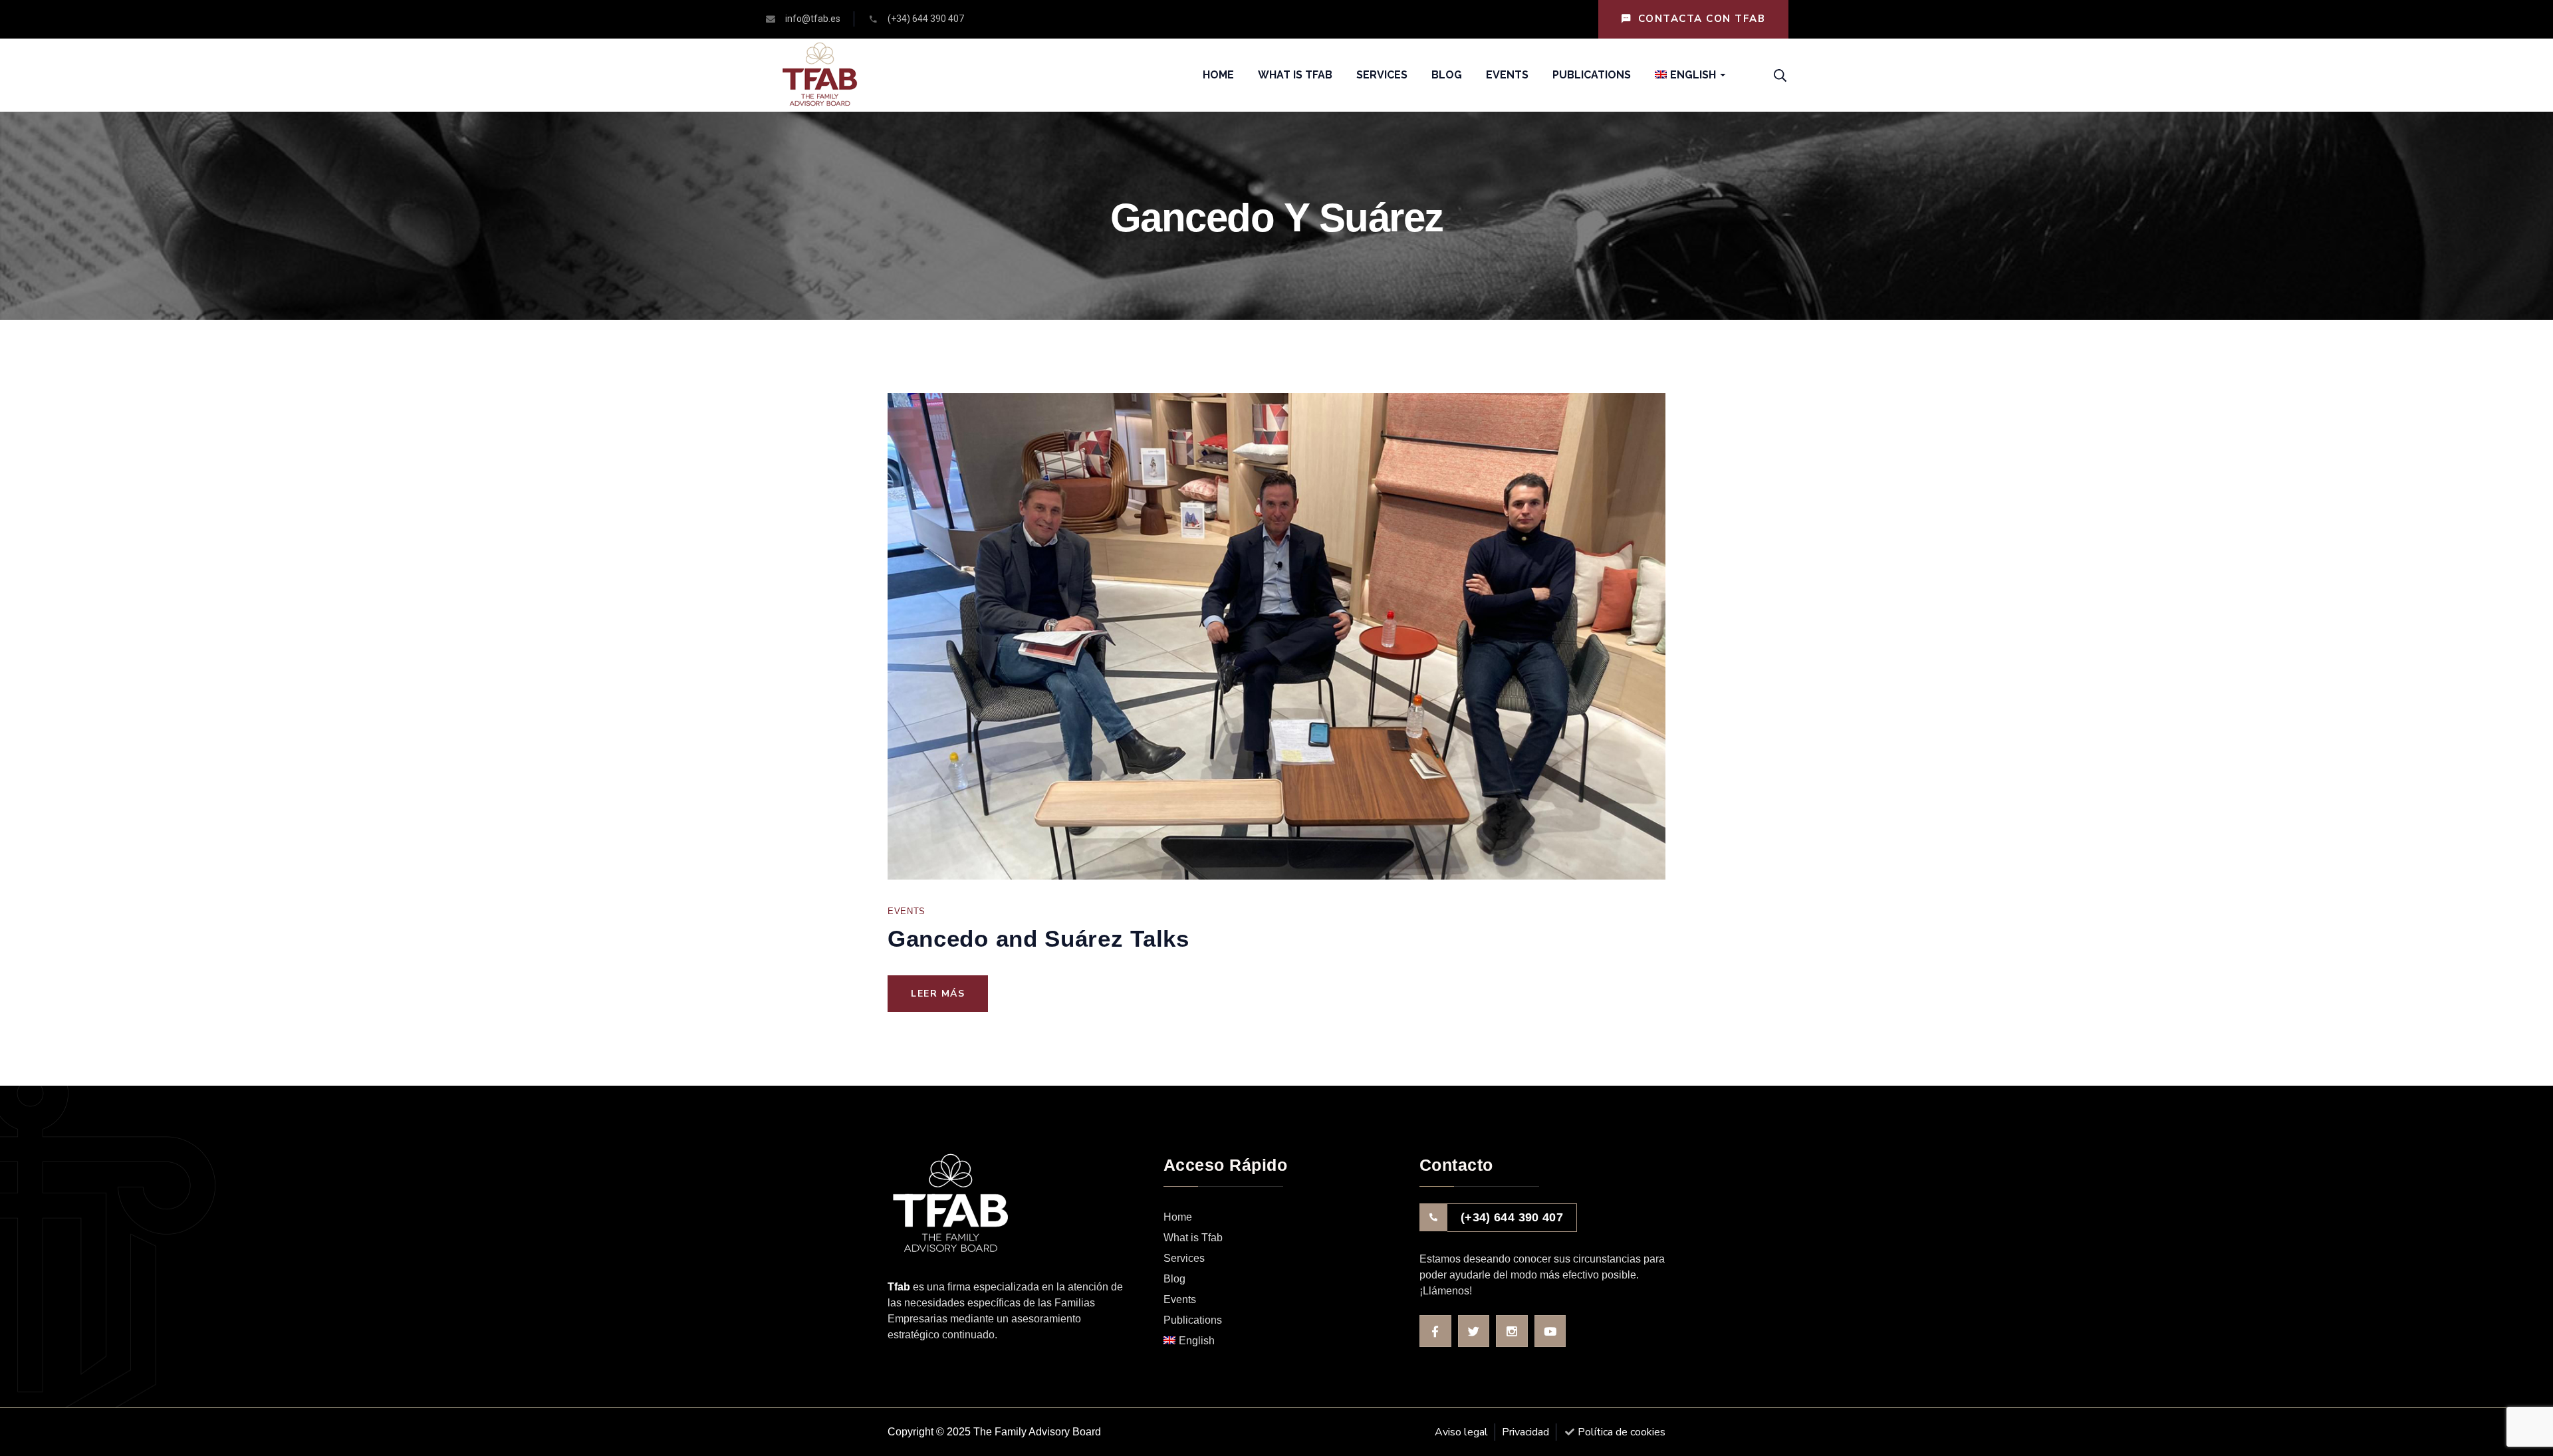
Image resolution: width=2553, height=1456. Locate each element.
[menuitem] (1685, 75)
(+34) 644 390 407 (1512, 1217)
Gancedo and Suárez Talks (1038, 938)
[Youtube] (1550, 1331)
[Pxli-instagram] (1512, 1331)
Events (907, 911)
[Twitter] (1474, 1331)
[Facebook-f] (1435, 1331)
